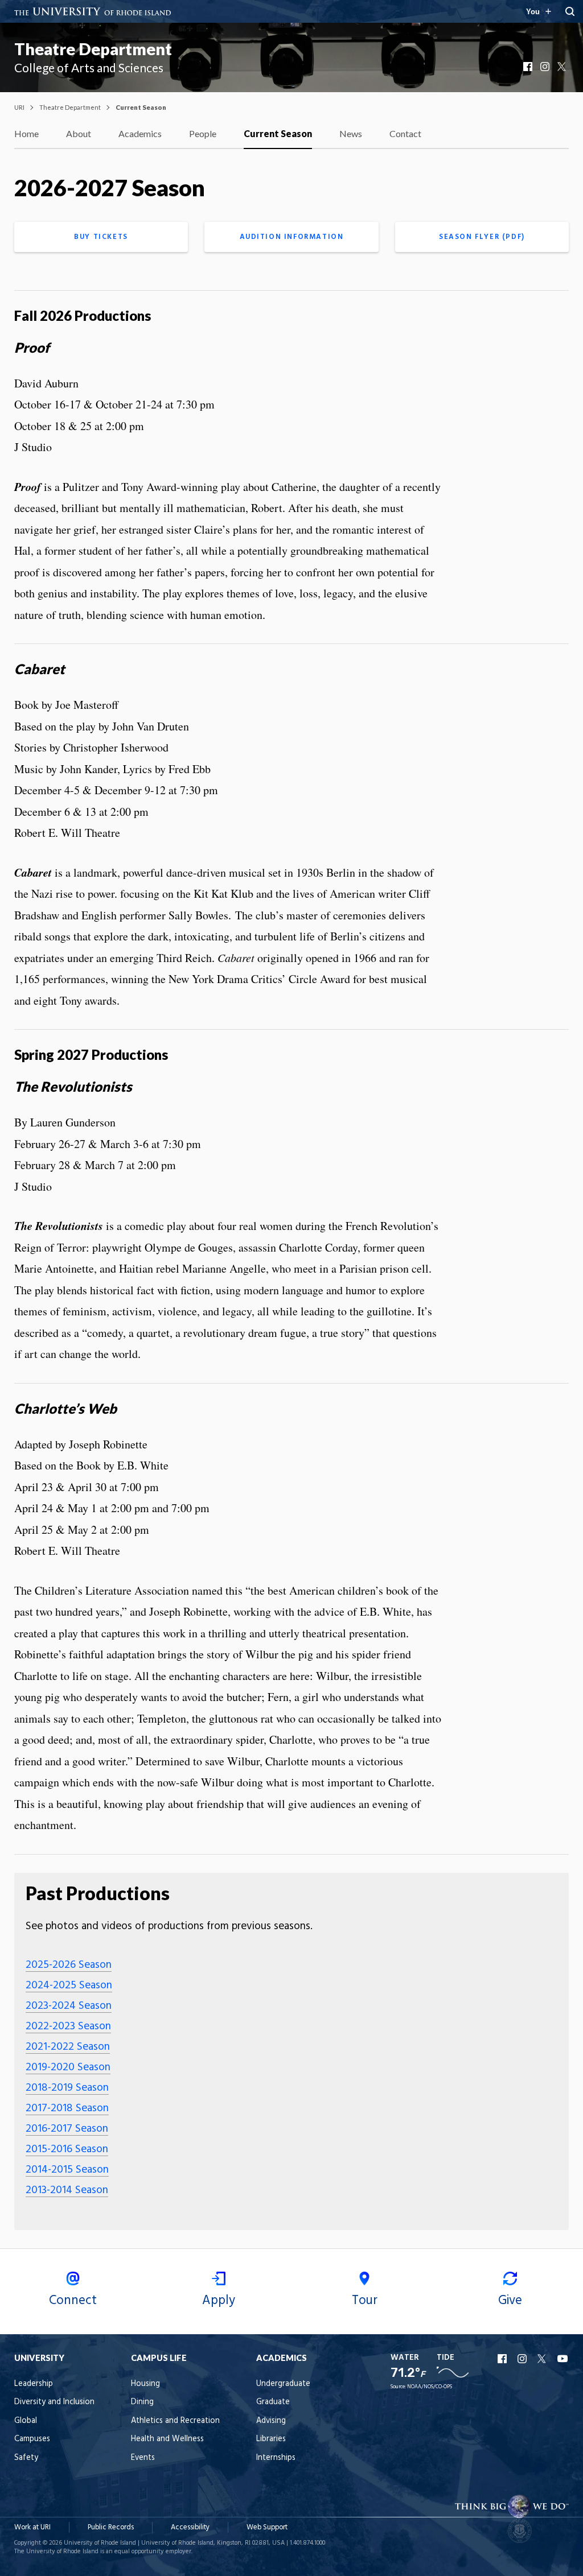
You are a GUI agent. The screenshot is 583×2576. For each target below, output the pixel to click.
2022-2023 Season (68, 2026)
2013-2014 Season (67, 2190)
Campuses (32, 2439)
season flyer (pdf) (482, 237)
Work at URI (32, 2527)
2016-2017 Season (67, 2129)
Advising (271, 2421)
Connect (73, 2301)
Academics (140, 133)
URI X (543, 2359)
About (79, 133)
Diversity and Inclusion (54, 2402)
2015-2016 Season (67, 2149)
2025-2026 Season (69, 1965)
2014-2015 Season (67, 2170)
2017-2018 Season (67, 2108)
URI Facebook (503, 2359)
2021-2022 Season (68, 2047)
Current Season (278, 133)
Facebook (529, 67)
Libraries (271, 2439)
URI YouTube (563, 2359)
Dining (142, 2402)
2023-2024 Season (69, 2006)
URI (19, 107)
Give (510, 2301)
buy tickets (101, 237)
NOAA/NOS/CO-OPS (430, 2387)
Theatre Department (93, 49)
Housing (145, 2384)
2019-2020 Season (68, 2067)
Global (26, 2421)
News (351, 133)
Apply (219, 2301)
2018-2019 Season (67, 2088)
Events (143, 2458)
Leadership (34, 2384)
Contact (405, 133)
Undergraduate (283, 2384)
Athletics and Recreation (175, 2421)
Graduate (273, 2402)
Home (26, 133)
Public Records (111, 2527)
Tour (365, 2301)
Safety (26, 2458)
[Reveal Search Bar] (570, 11)
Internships (276, 2458)
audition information (292, 237)
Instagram (546, 67)
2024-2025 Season (69, 1985)
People (203, 133)
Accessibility (190, 2527)
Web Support (267, 2527)
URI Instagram (523, 2359)
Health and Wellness (167, 2439)
